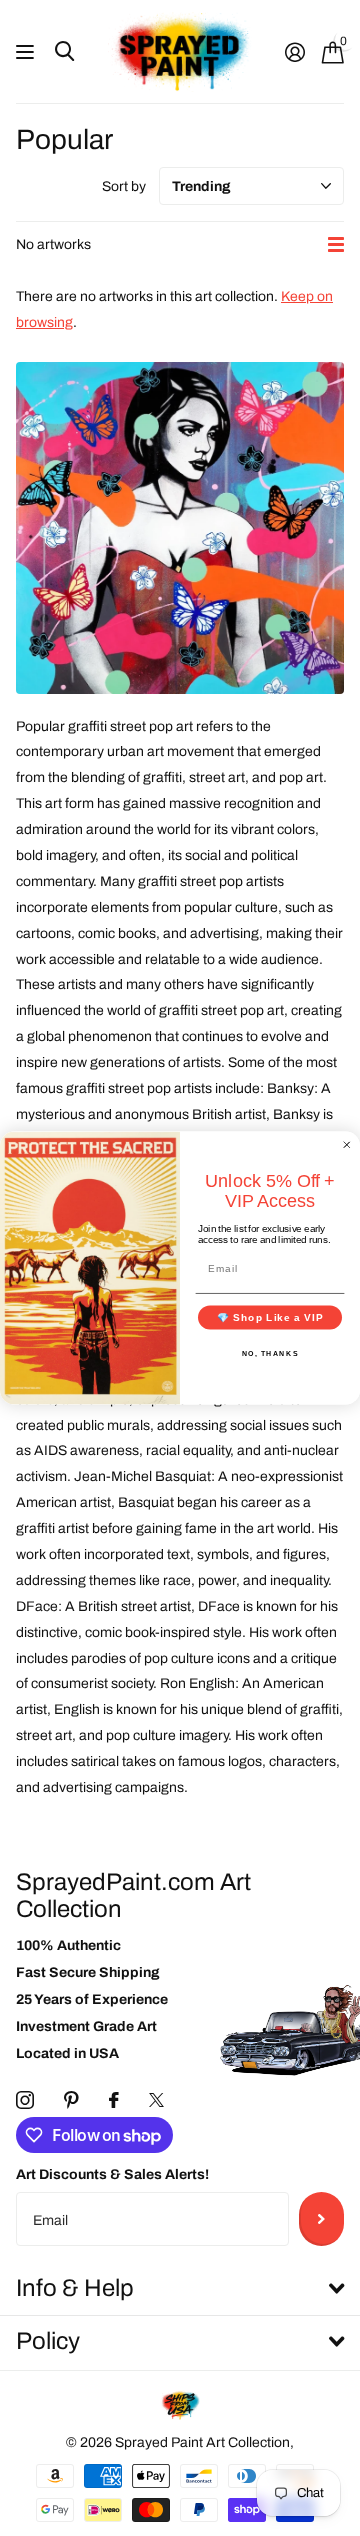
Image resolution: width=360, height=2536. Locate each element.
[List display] (336, 244)
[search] (64, 51)
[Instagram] (25, 2100)
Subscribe (321, 2219)
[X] (156, 2100)
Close (180, 2288)
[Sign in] (294, 52)
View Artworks (27, 52)
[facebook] (114, 2100)
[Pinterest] (71, 2100)
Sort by (124, 186)
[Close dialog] (347, 1145)
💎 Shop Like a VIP (270, 1317)
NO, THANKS (270, 1353)
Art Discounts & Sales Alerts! (112, 2174)
